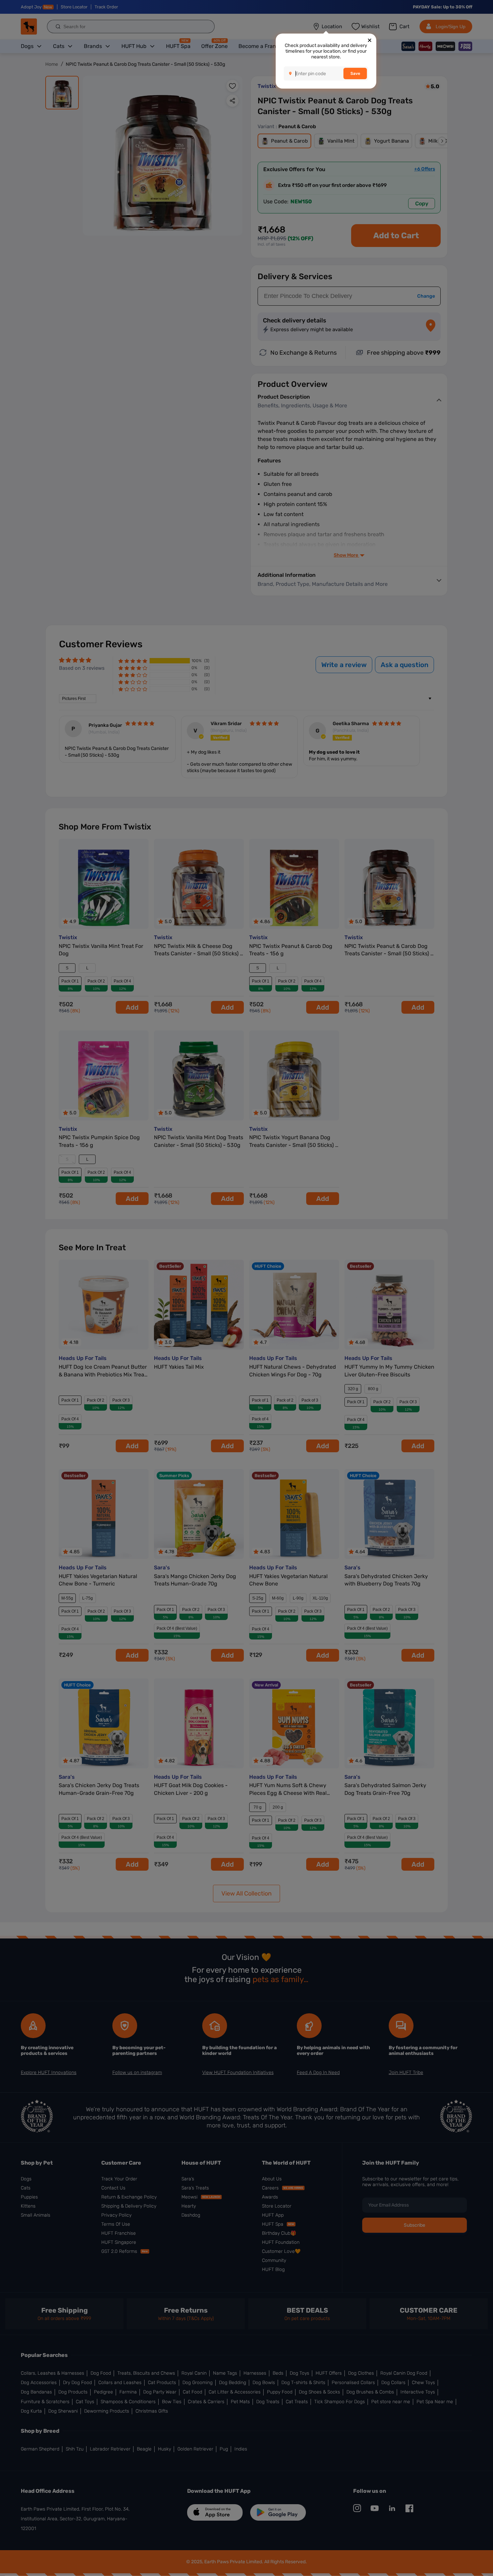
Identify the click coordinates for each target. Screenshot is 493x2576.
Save (355, 73)
